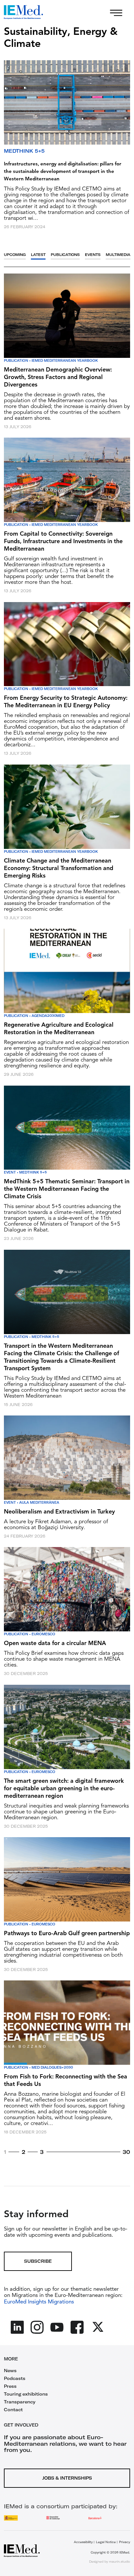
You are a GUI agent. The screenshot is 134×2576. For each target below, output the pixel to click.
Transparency (20, 2402)
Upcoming (15, 255)
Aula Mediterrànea (39, 1503)
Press (10, 2386)
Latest (38, 255)
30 (126, 2152)
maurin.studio (120, 2562)
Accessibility (83, 2542)
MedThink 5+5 (24, 151)
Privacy (125, 2542)
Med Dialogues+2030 (52, 2068)
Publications (65, 255)
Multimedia (118, 255)
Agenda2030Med (48, 1016)
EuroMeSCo (43, 1634)
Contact (13, 2410)
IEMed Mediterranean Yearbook (65, 361)
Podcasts (15, 2378)
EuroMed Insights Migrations (39, 2302)
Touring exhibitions (26, 2394)
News (10, 2371)
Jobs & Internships (67, 2478)
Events (93, 255)
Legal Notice (106, 2542)
